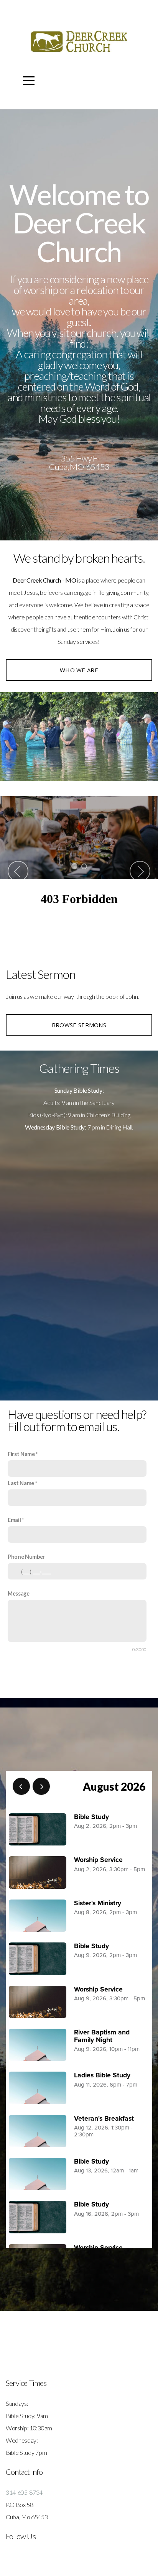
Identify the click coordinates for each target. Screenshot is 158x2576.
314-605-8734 (24, 2492)
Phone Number (26, 1557)
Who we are (79, 670)
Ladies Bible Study (102, 2075)
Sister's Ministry (98, 1903)
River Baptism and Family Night (102, 2036)
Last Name (21, 1483)
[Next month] (41, 1786)
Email (14, 1520)
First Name (21, 1454)
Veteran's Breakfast (104, 2119)
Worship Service (98, 1860)
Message (19, 1593)
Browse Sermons (79, 1025)
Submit (79, 1682)
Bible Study (91, 1817)
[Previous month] (21, 1786)
